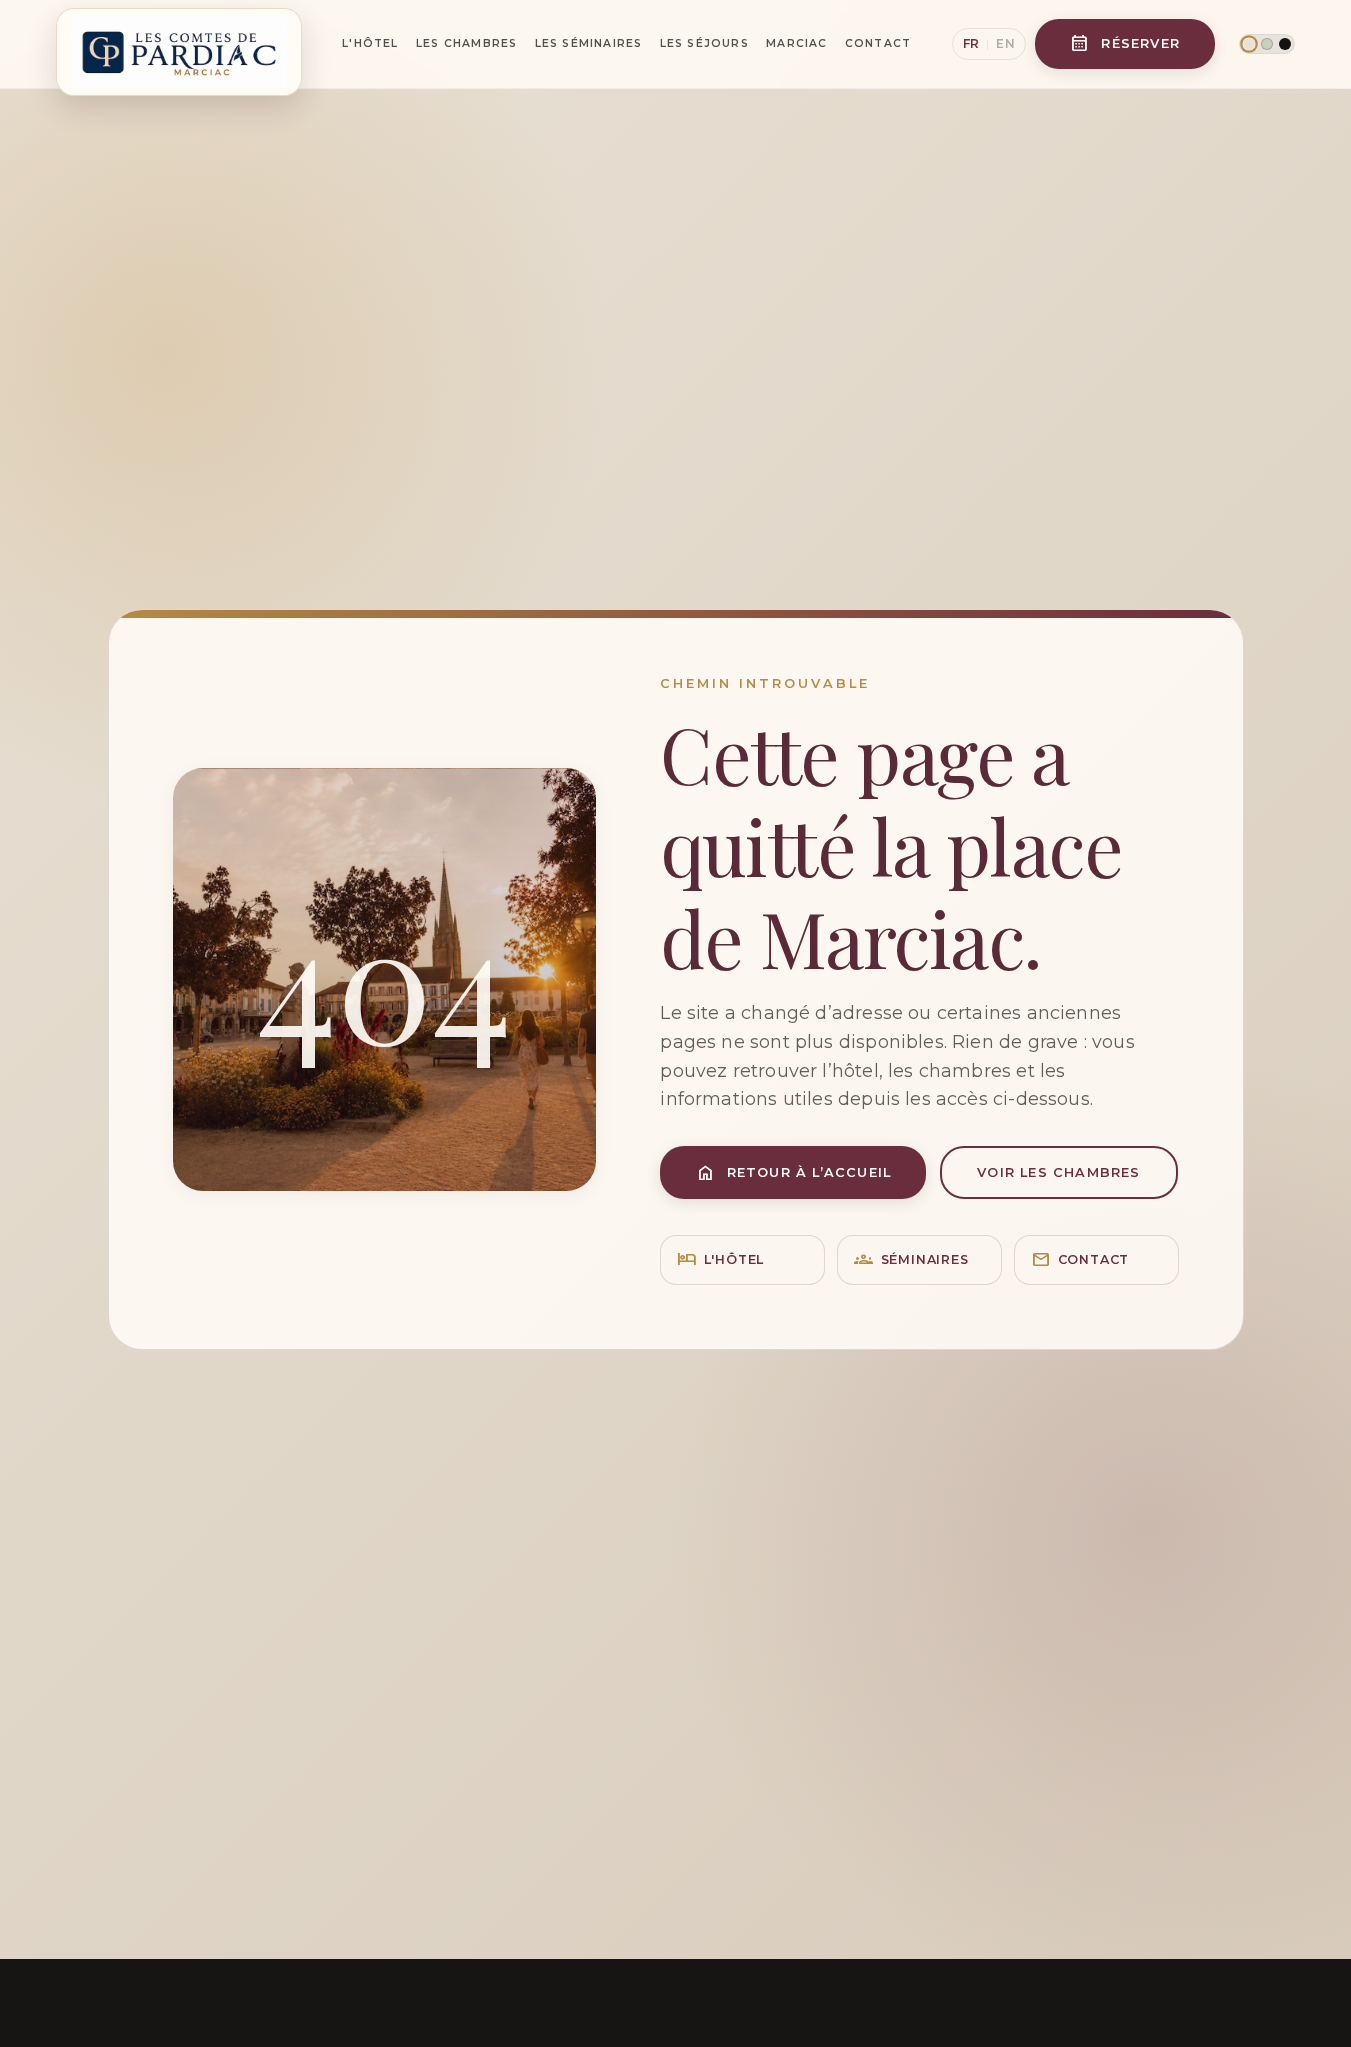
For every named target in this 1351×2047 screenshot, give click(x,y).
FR (971, 43)
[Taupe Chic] (1248, 43)
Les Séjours (704, 43)
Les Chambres (466, 43)
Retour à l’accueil (794, 1172)
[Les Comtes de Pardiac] (179, 44)
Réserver (1125, 43)
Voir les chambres (1058, 1172)
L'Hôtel (370, 43)
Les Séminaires (589, 43)
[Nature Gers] (1267, 44)
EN (1005, 43)
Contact (878, 43)
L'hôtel (720, 1259)
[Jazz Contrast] (1285, 44)
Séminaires (911, 1259)
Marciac (796, 43)
